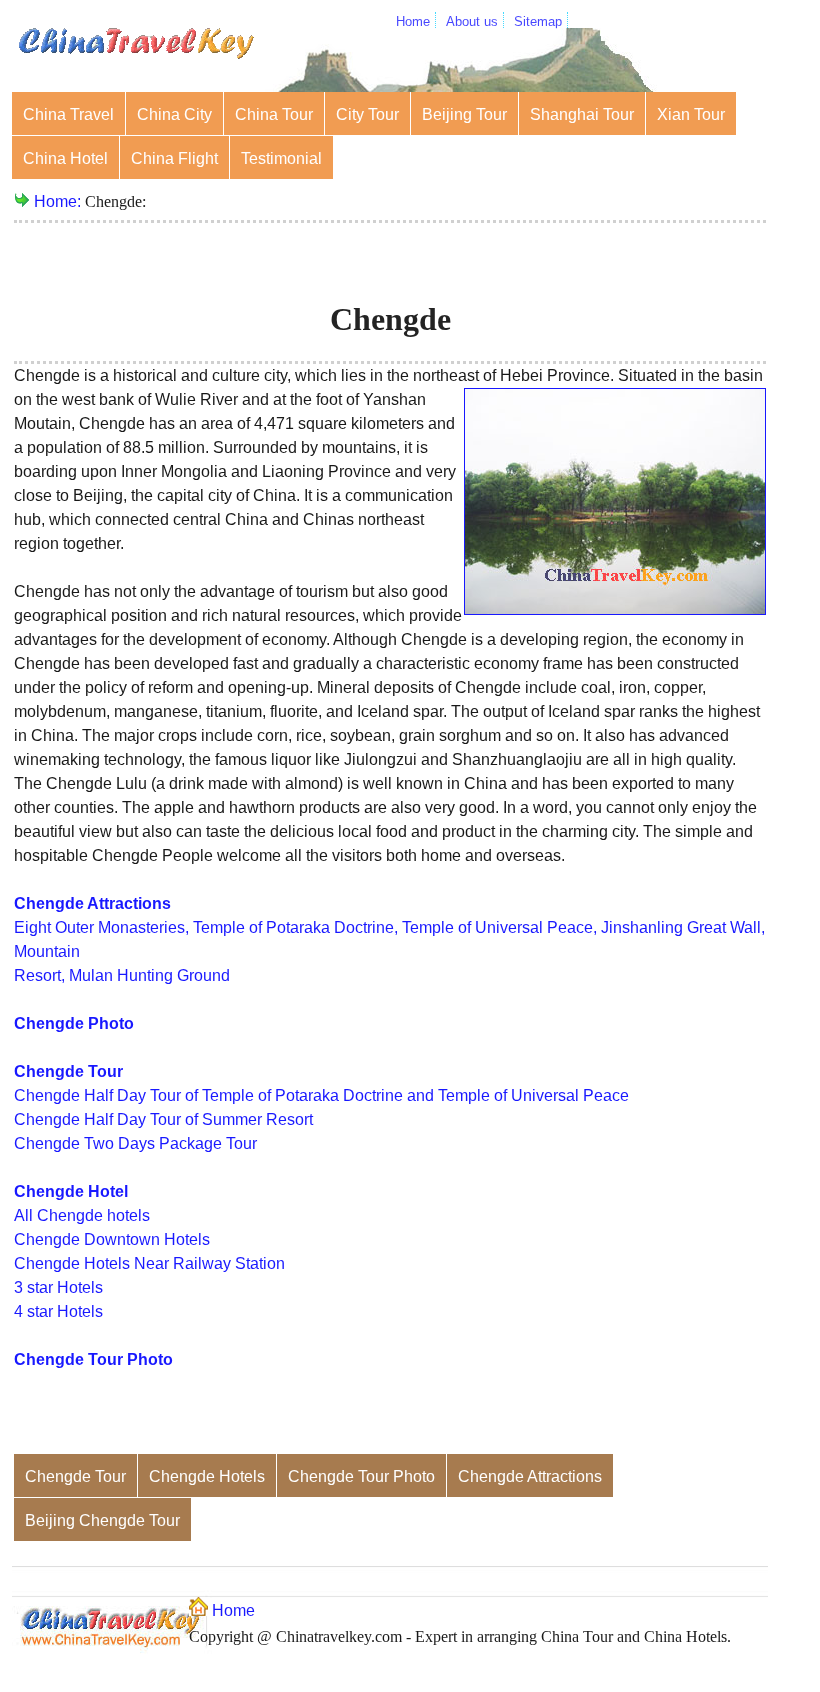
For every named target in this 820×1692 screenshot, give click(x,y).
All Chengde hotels (82, 1215)
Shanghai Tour (582, 114)
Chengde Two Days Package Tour (135, 1143)
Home (413, 21)
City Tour (367, 114)
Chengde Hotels (207, 1476)
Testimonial (281, 158)
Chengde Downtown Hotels (112, 1239)
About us (472, 21)
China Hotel (65, 158)
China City (174, 114)
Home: (59, 201)
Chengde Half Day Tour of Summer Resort (163, 1119)
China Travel (68, 114)
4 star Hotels (58, 1311)
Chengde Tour (75, 1476)
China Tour (274, 114)
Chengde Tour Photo (361, 1476)
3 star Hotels (58, 1287)
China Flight (174, 158)
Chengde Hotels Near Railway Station (149, 1263)
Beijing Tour (464, 114)
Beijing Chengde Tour (102, 1520)
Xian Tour (691, 114)
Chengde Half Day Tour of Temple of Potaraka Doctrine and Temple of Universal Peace (321, 1095)
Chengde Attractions (530, 1476)
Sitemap (538, 21)
